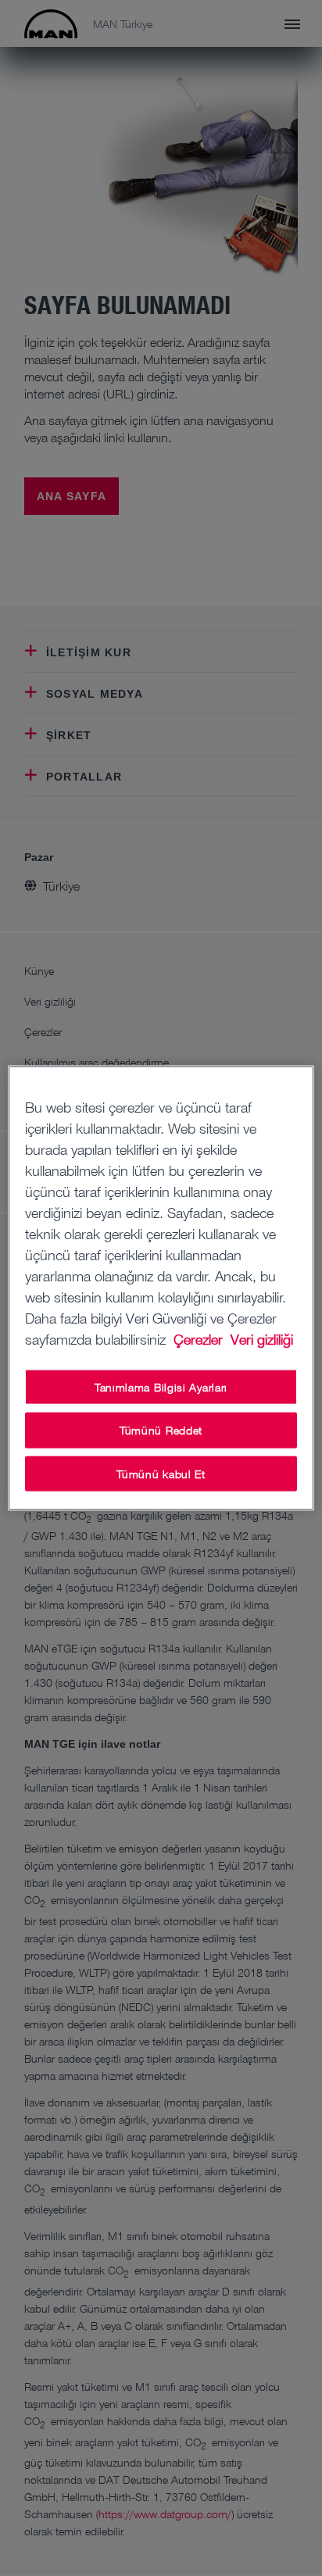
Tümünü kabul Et (161, 1473)
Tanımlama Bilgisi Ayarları (161, 1386)
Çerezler (200, 1338)
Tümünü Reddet (161, 1430)
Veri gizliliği (262, 1338)
